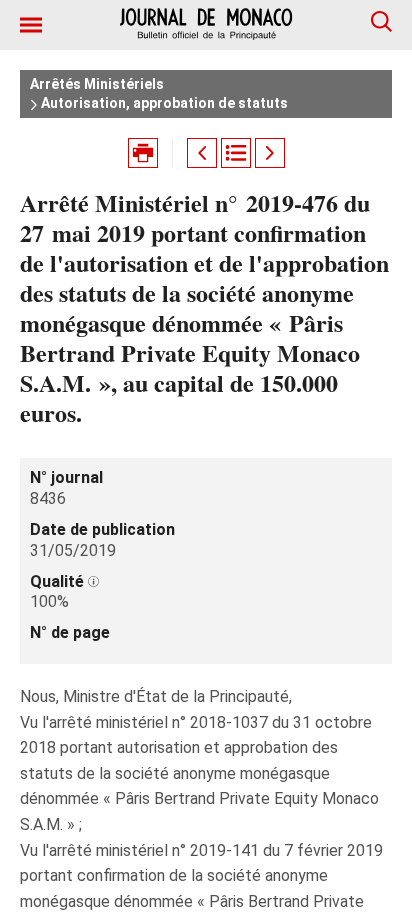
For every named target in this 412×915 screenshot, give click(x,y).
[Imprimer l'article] (143, 153)
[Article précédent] (202, 153)
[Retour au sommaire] (236, 153)
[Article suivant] (270, 153)
